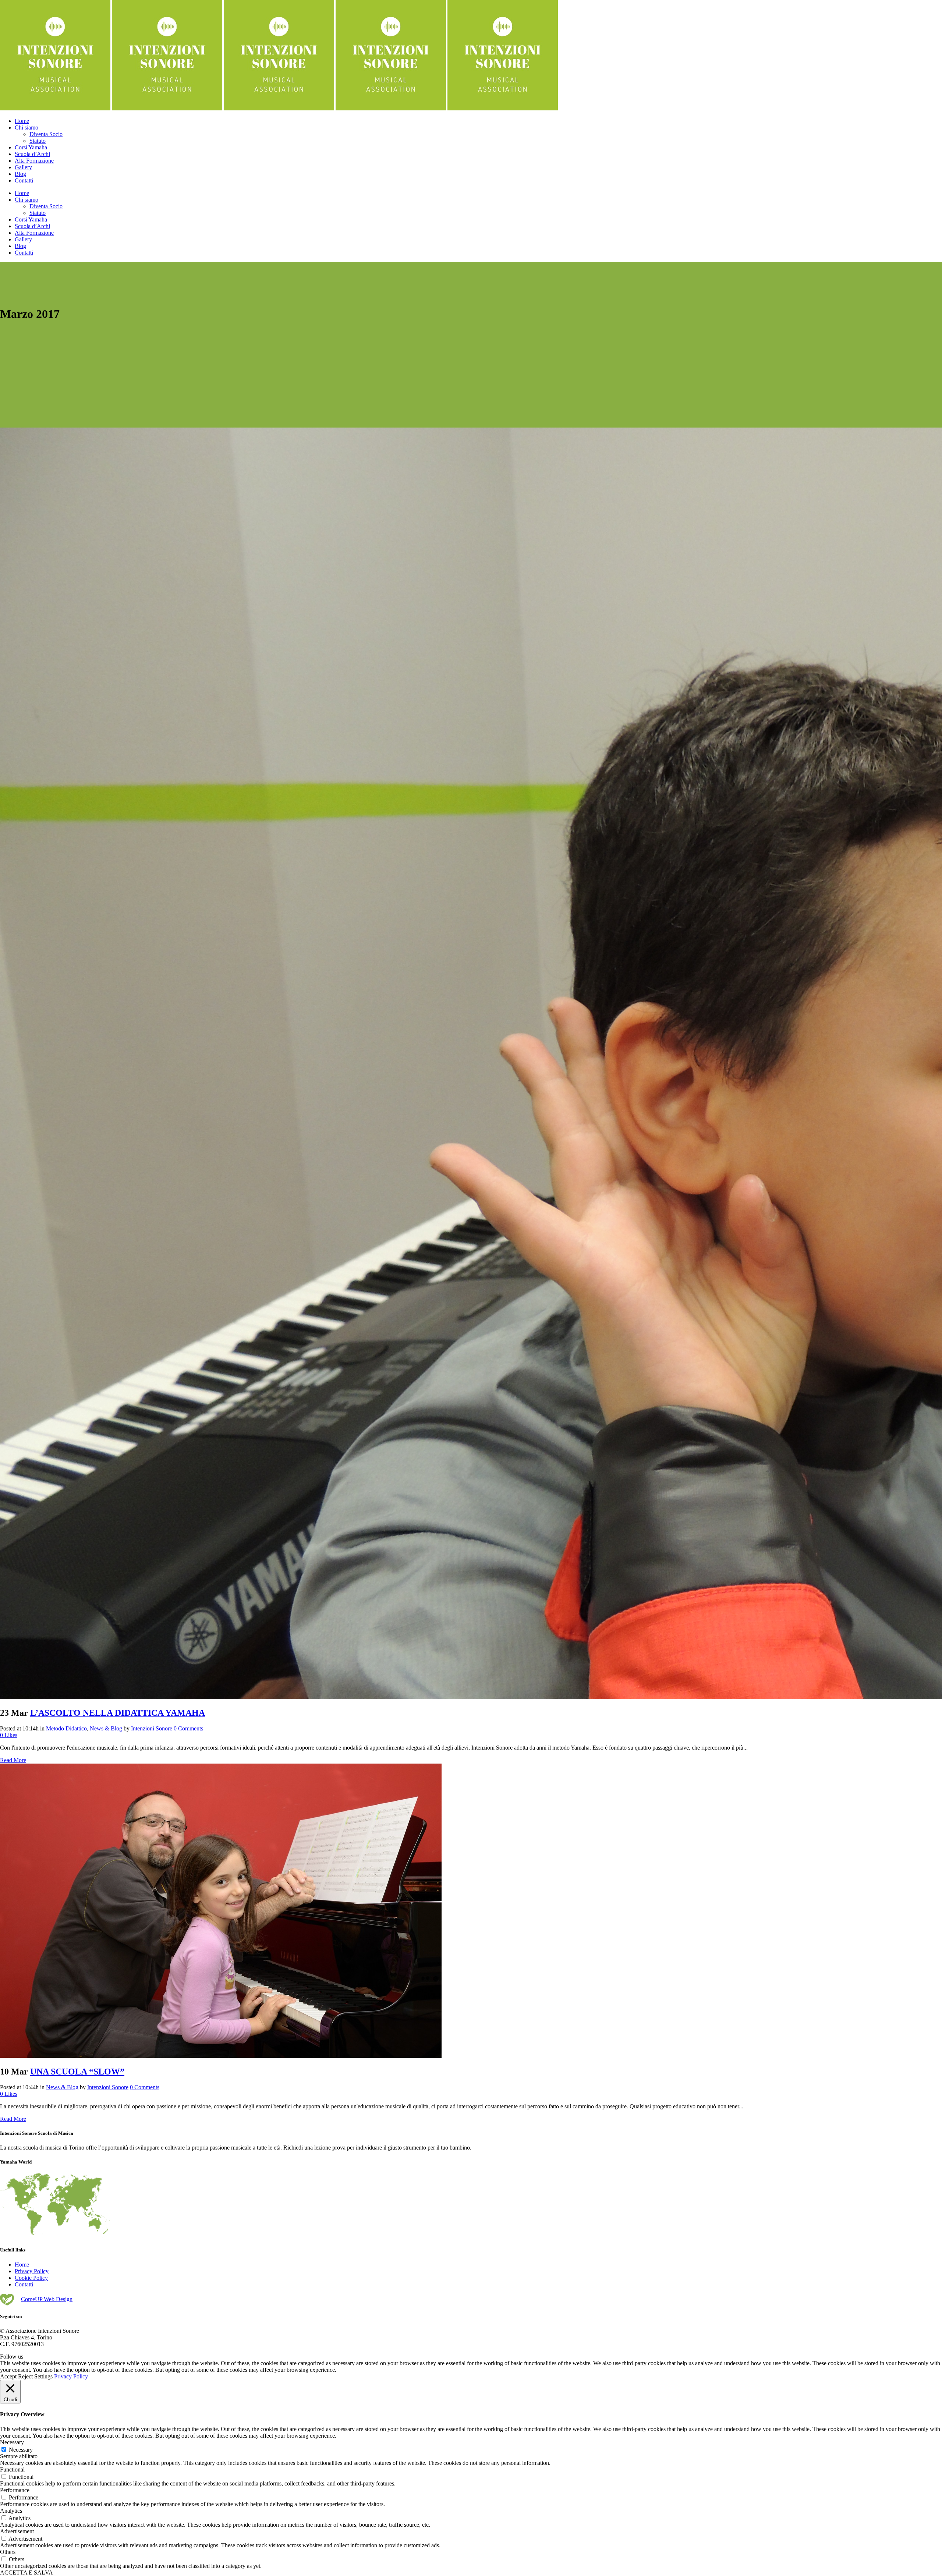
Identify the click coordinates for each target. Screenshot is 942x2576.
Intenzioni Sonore (152, 1728)
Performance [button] (15, 2490)
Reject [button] (25, 2376)
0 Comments (188, 1728)
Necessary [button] (12, 2442)
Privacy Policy (32, 2271)
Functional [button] (12, 2469)
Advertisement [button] (17, 2531)
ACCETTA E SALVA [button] (26, 2573)
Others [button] (8, 2552)
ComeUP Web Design (47, 2299)
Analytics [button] (11, 2511)
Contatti (24, 2284)
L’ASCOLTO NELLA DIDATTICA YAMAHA (118, 1713)
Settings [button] (43, 2376)
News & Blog (106, 1728)
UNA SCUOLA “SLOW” (77, 2072)
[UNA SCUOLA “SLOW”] (221, 2056)
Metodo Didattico (66, 1728)
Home (22, 2265)
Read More (13, 1760)
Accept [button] (8, 2376)
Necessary (21, 2450)
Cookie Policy (31, 2278)
